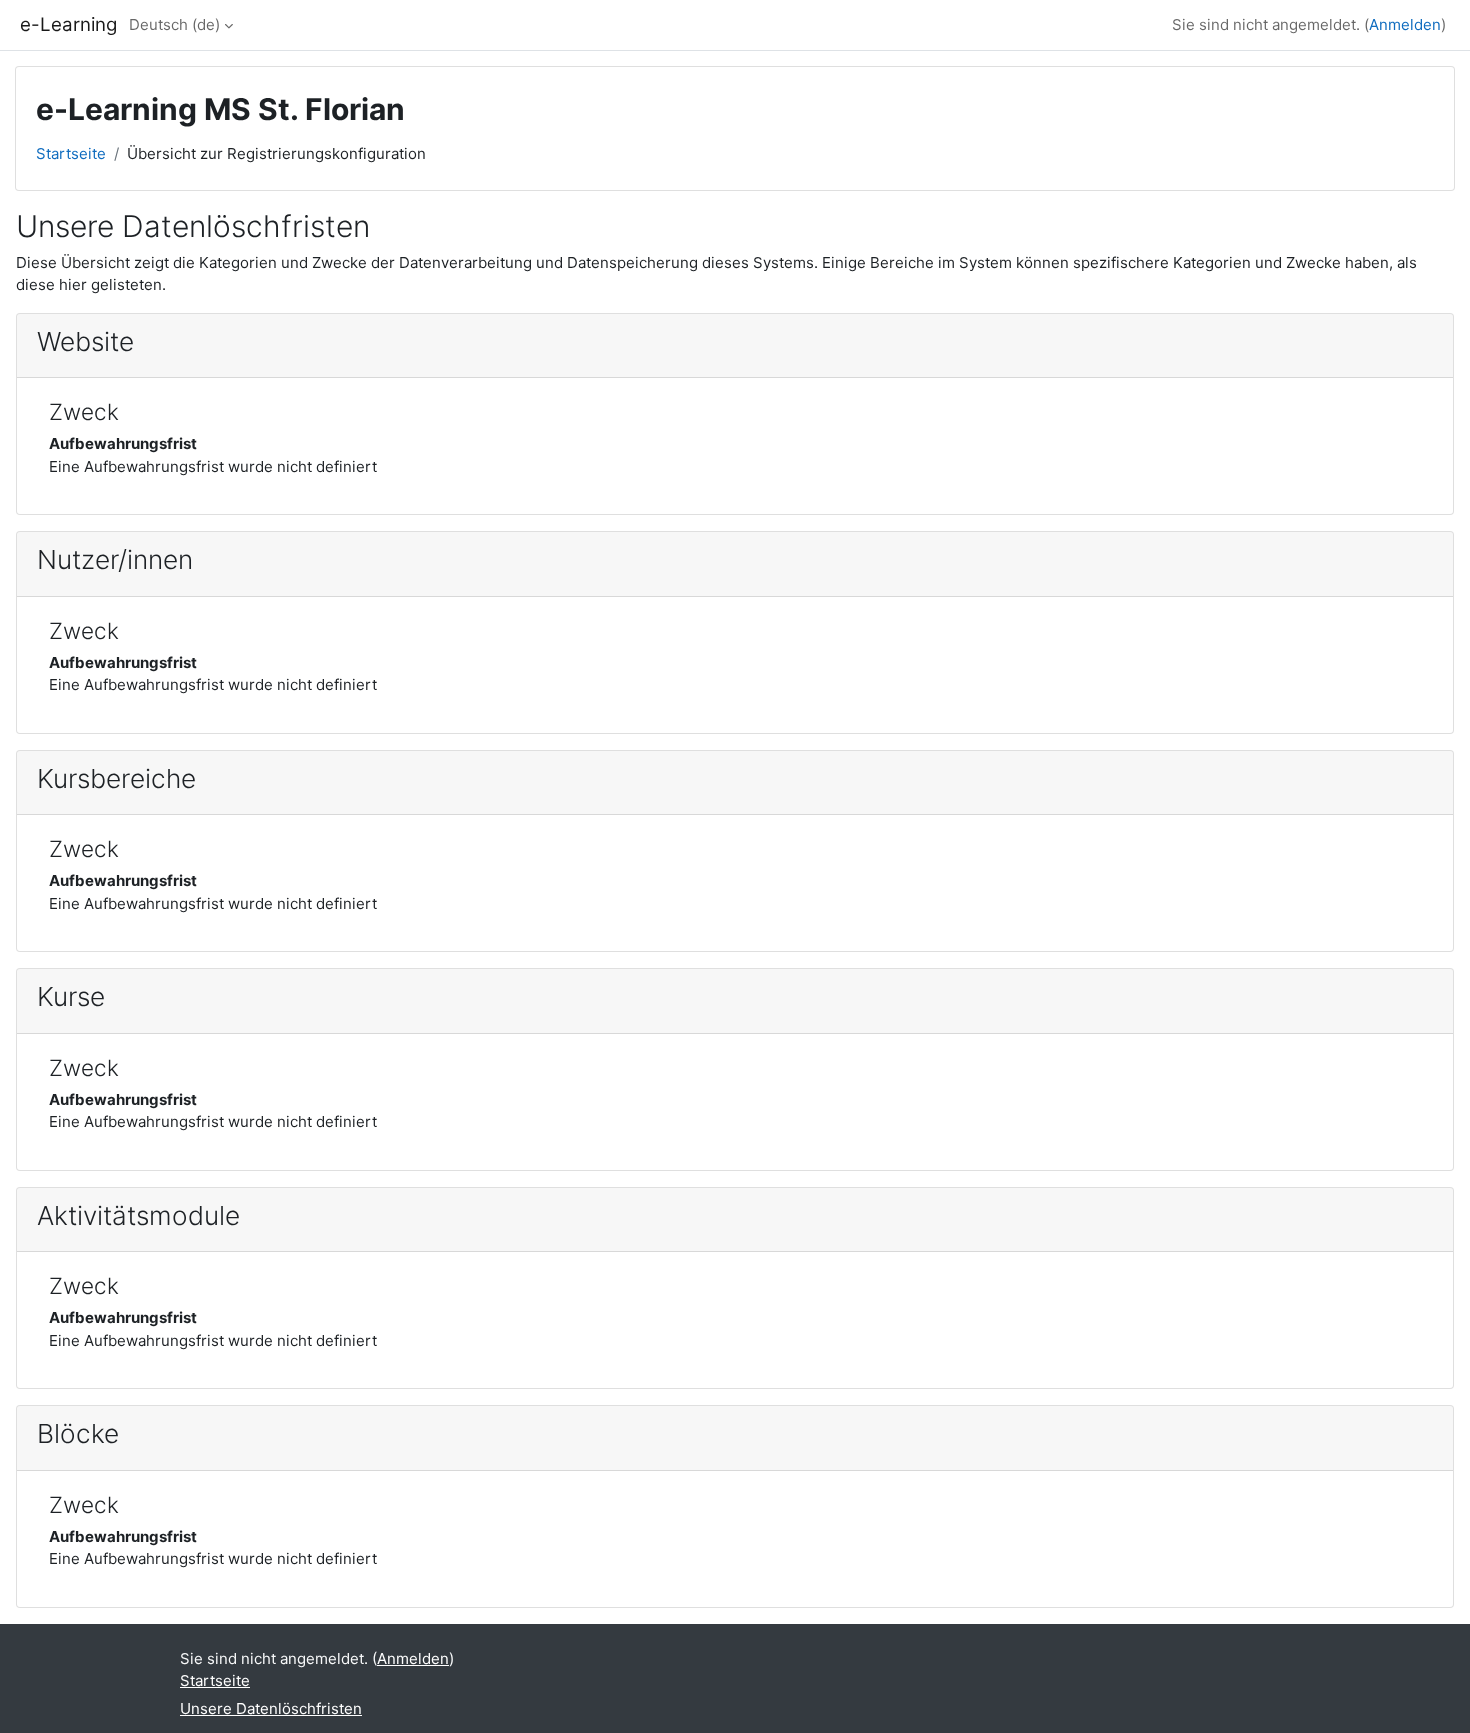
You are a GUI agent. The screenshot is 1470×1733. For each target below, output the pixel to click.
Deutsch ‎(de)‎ (174, 24)
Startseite (71, 153)
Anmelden (1405, 24)
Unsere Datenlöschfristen (271, 1708)
